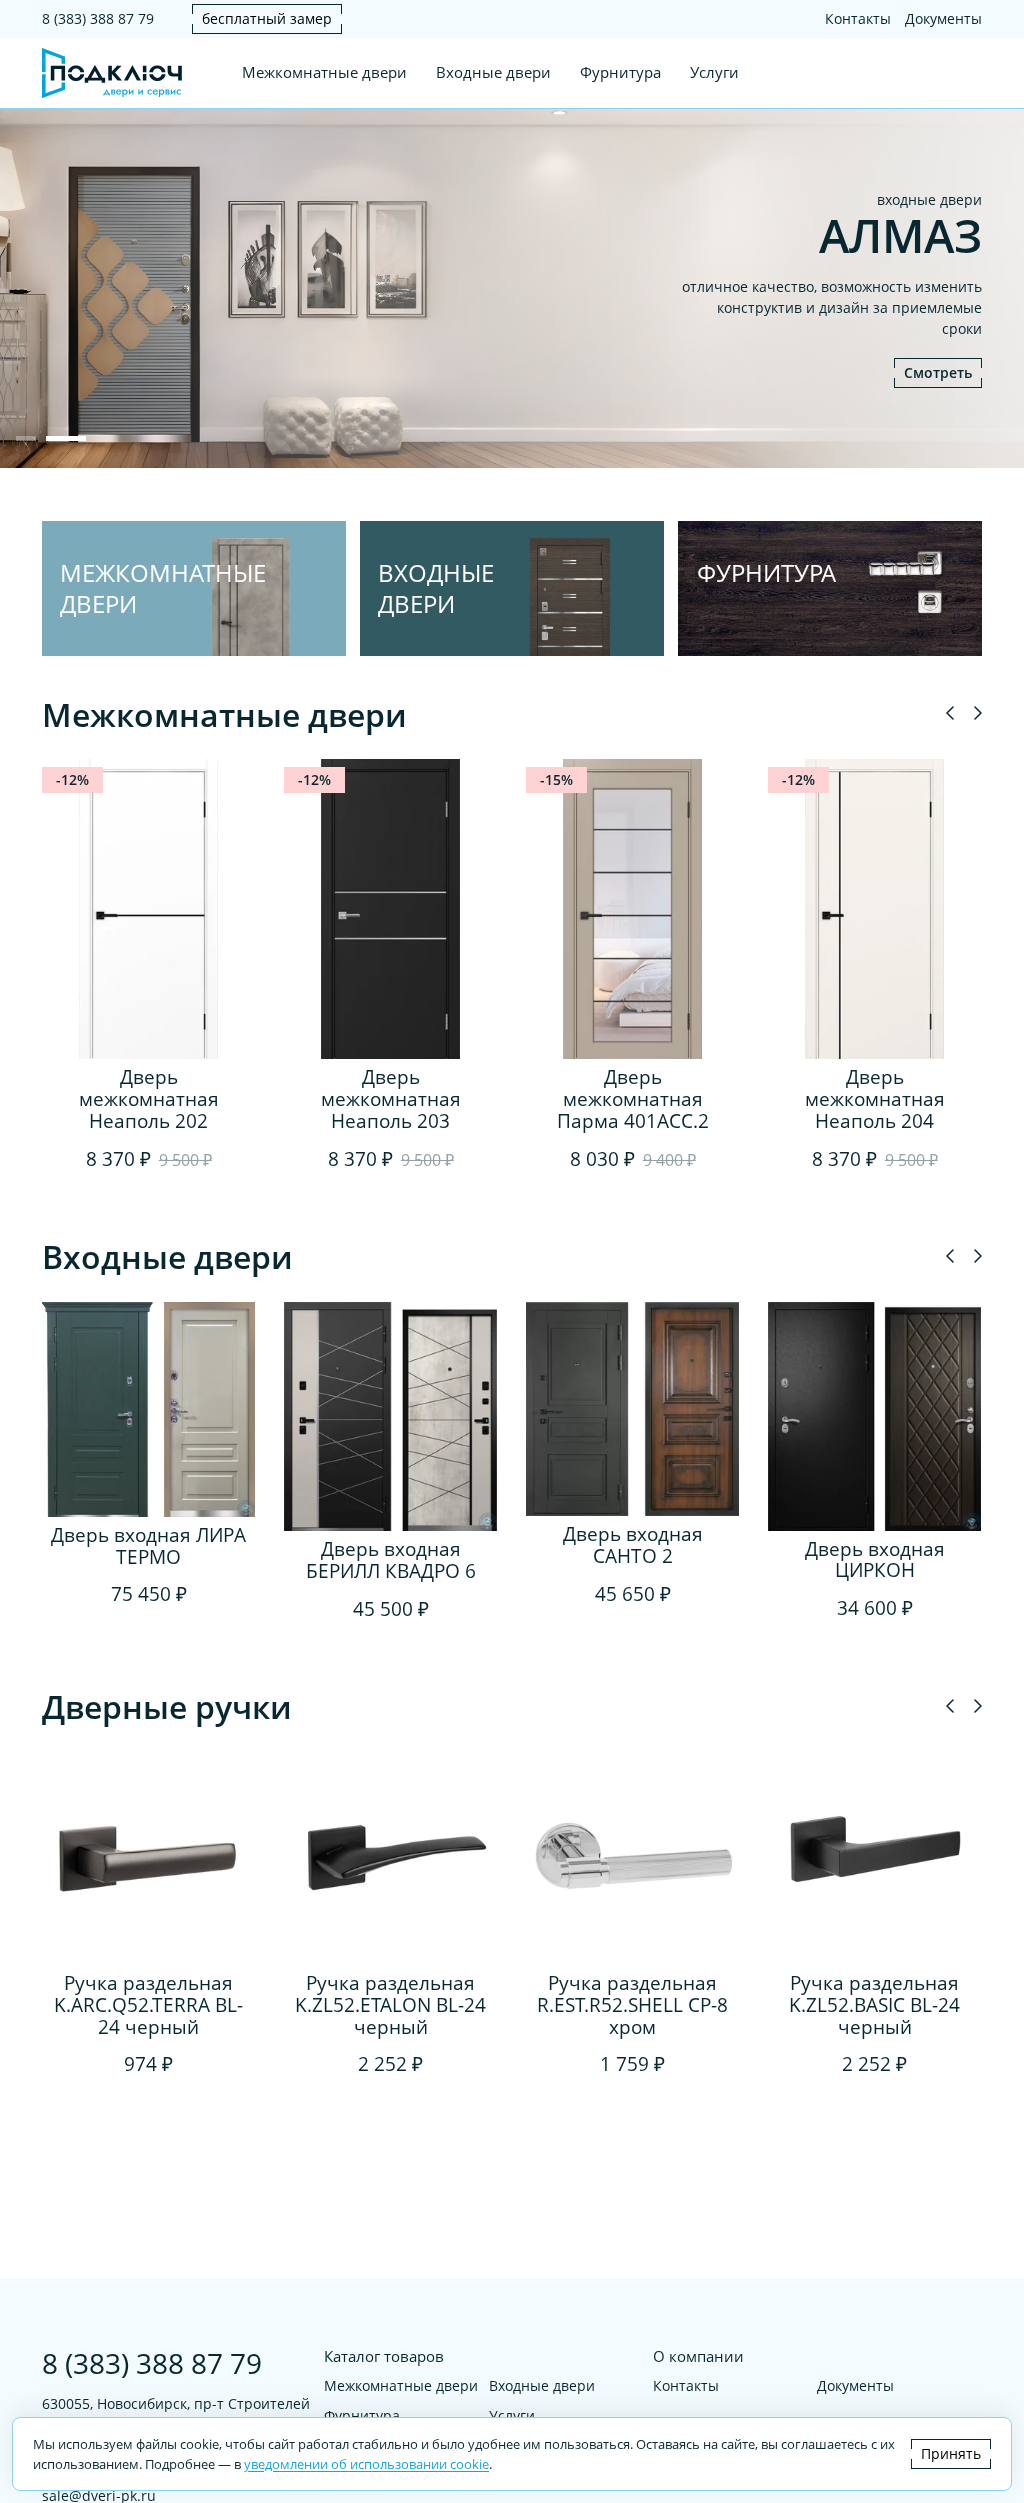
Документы (943, 18)
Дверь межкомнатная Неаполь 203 (391, 1099)
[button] (26, 438)
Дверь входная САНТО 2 (633, 1545)
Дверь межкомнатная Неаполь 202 (149, 1099)
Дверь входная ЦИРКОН (875, 1560)
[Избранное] (936, 73)
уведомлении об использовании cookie (366, 2464)
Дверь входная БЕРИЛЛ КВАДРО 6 (391, 1560)
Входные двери (493, 72)
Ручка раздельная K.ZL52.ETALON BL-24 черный (390, 2005)
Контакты (858, 18)
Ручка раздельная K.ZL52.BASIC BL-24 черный (874, 2005)
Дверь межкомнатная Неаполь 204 (875, 1099)
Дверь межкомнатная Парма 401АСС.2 (633, 1099)
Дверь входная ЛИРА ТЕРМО (148, 1546)
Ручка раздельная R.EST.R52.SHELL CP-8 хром (632, 2005)
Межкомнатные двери (324, 72)
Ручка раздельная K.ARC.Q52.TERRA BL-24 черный (148, 2005)
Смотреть (938, 372)
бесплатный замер (267, 18)
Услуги (714, 72)
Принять (951, 2453)
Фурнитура (620, 72)
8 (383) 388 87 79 (98, 18)
